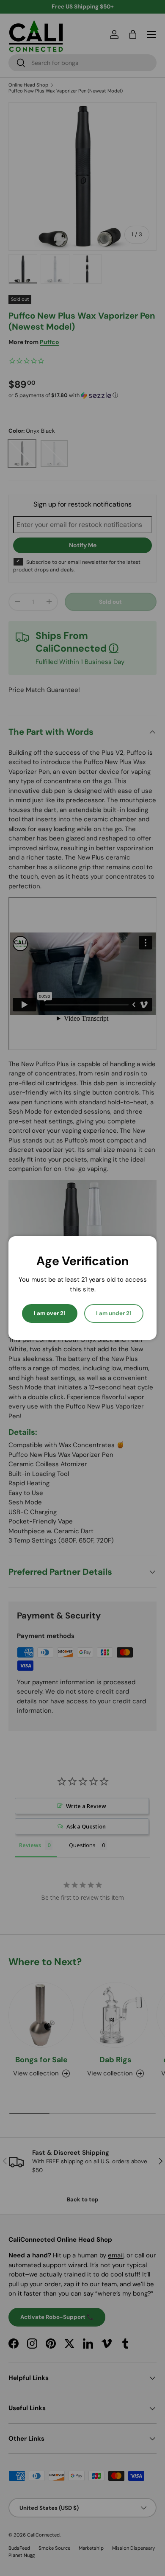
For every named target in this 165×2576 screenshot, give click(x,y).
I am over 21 (50, 1313)
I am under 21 (114, 1313)
